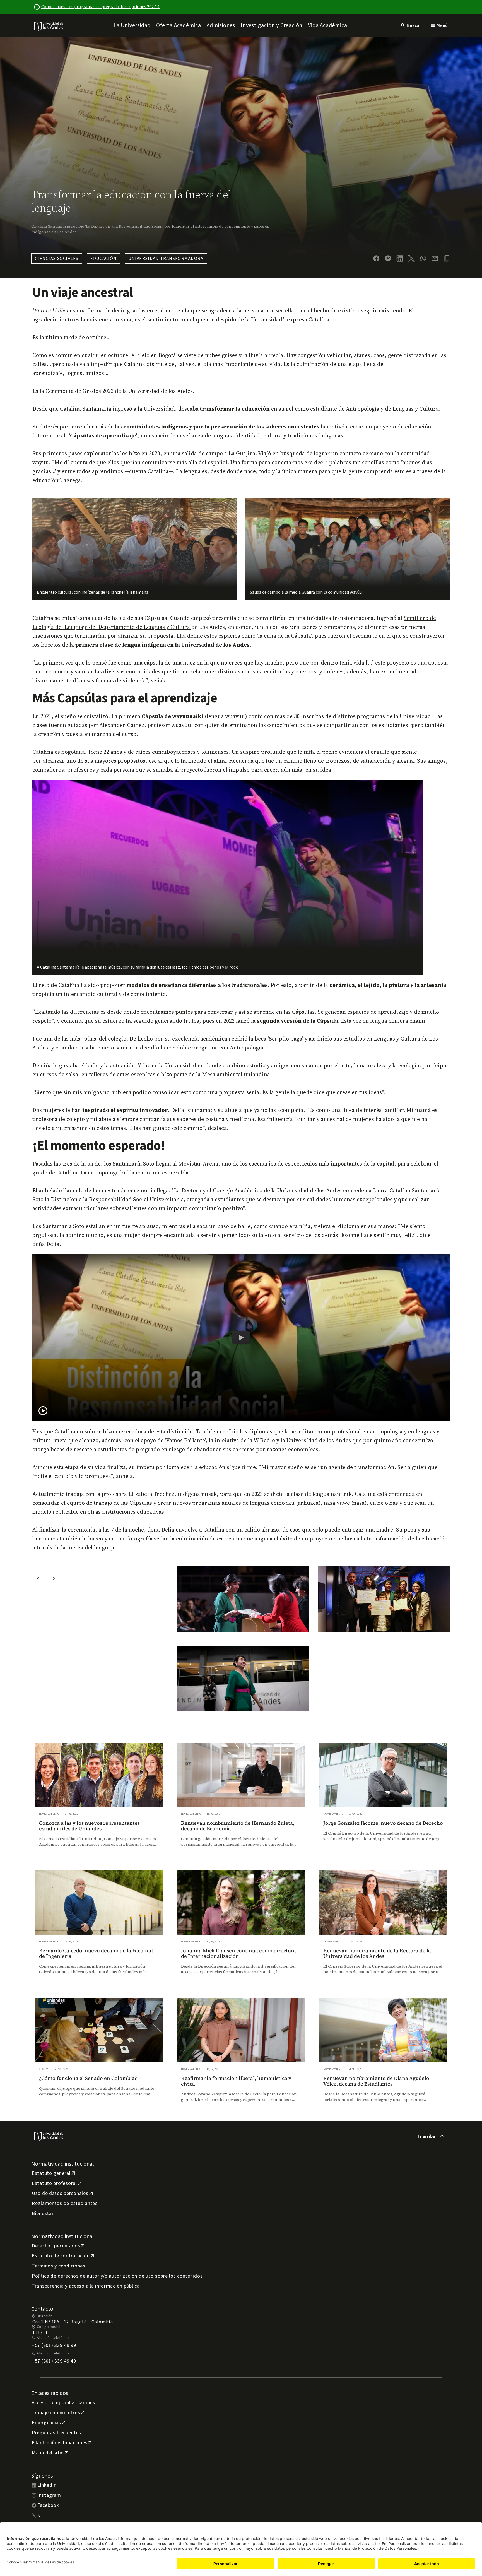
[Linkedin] (400, 258)
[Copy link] (447, 258)
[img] (49, 26)
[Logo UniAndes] (49, 26)
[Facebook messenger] (388, 258)
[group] (99, 1800)
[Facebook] (376, 258)
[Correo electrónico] (435, 258)
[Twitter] (411, 258)
